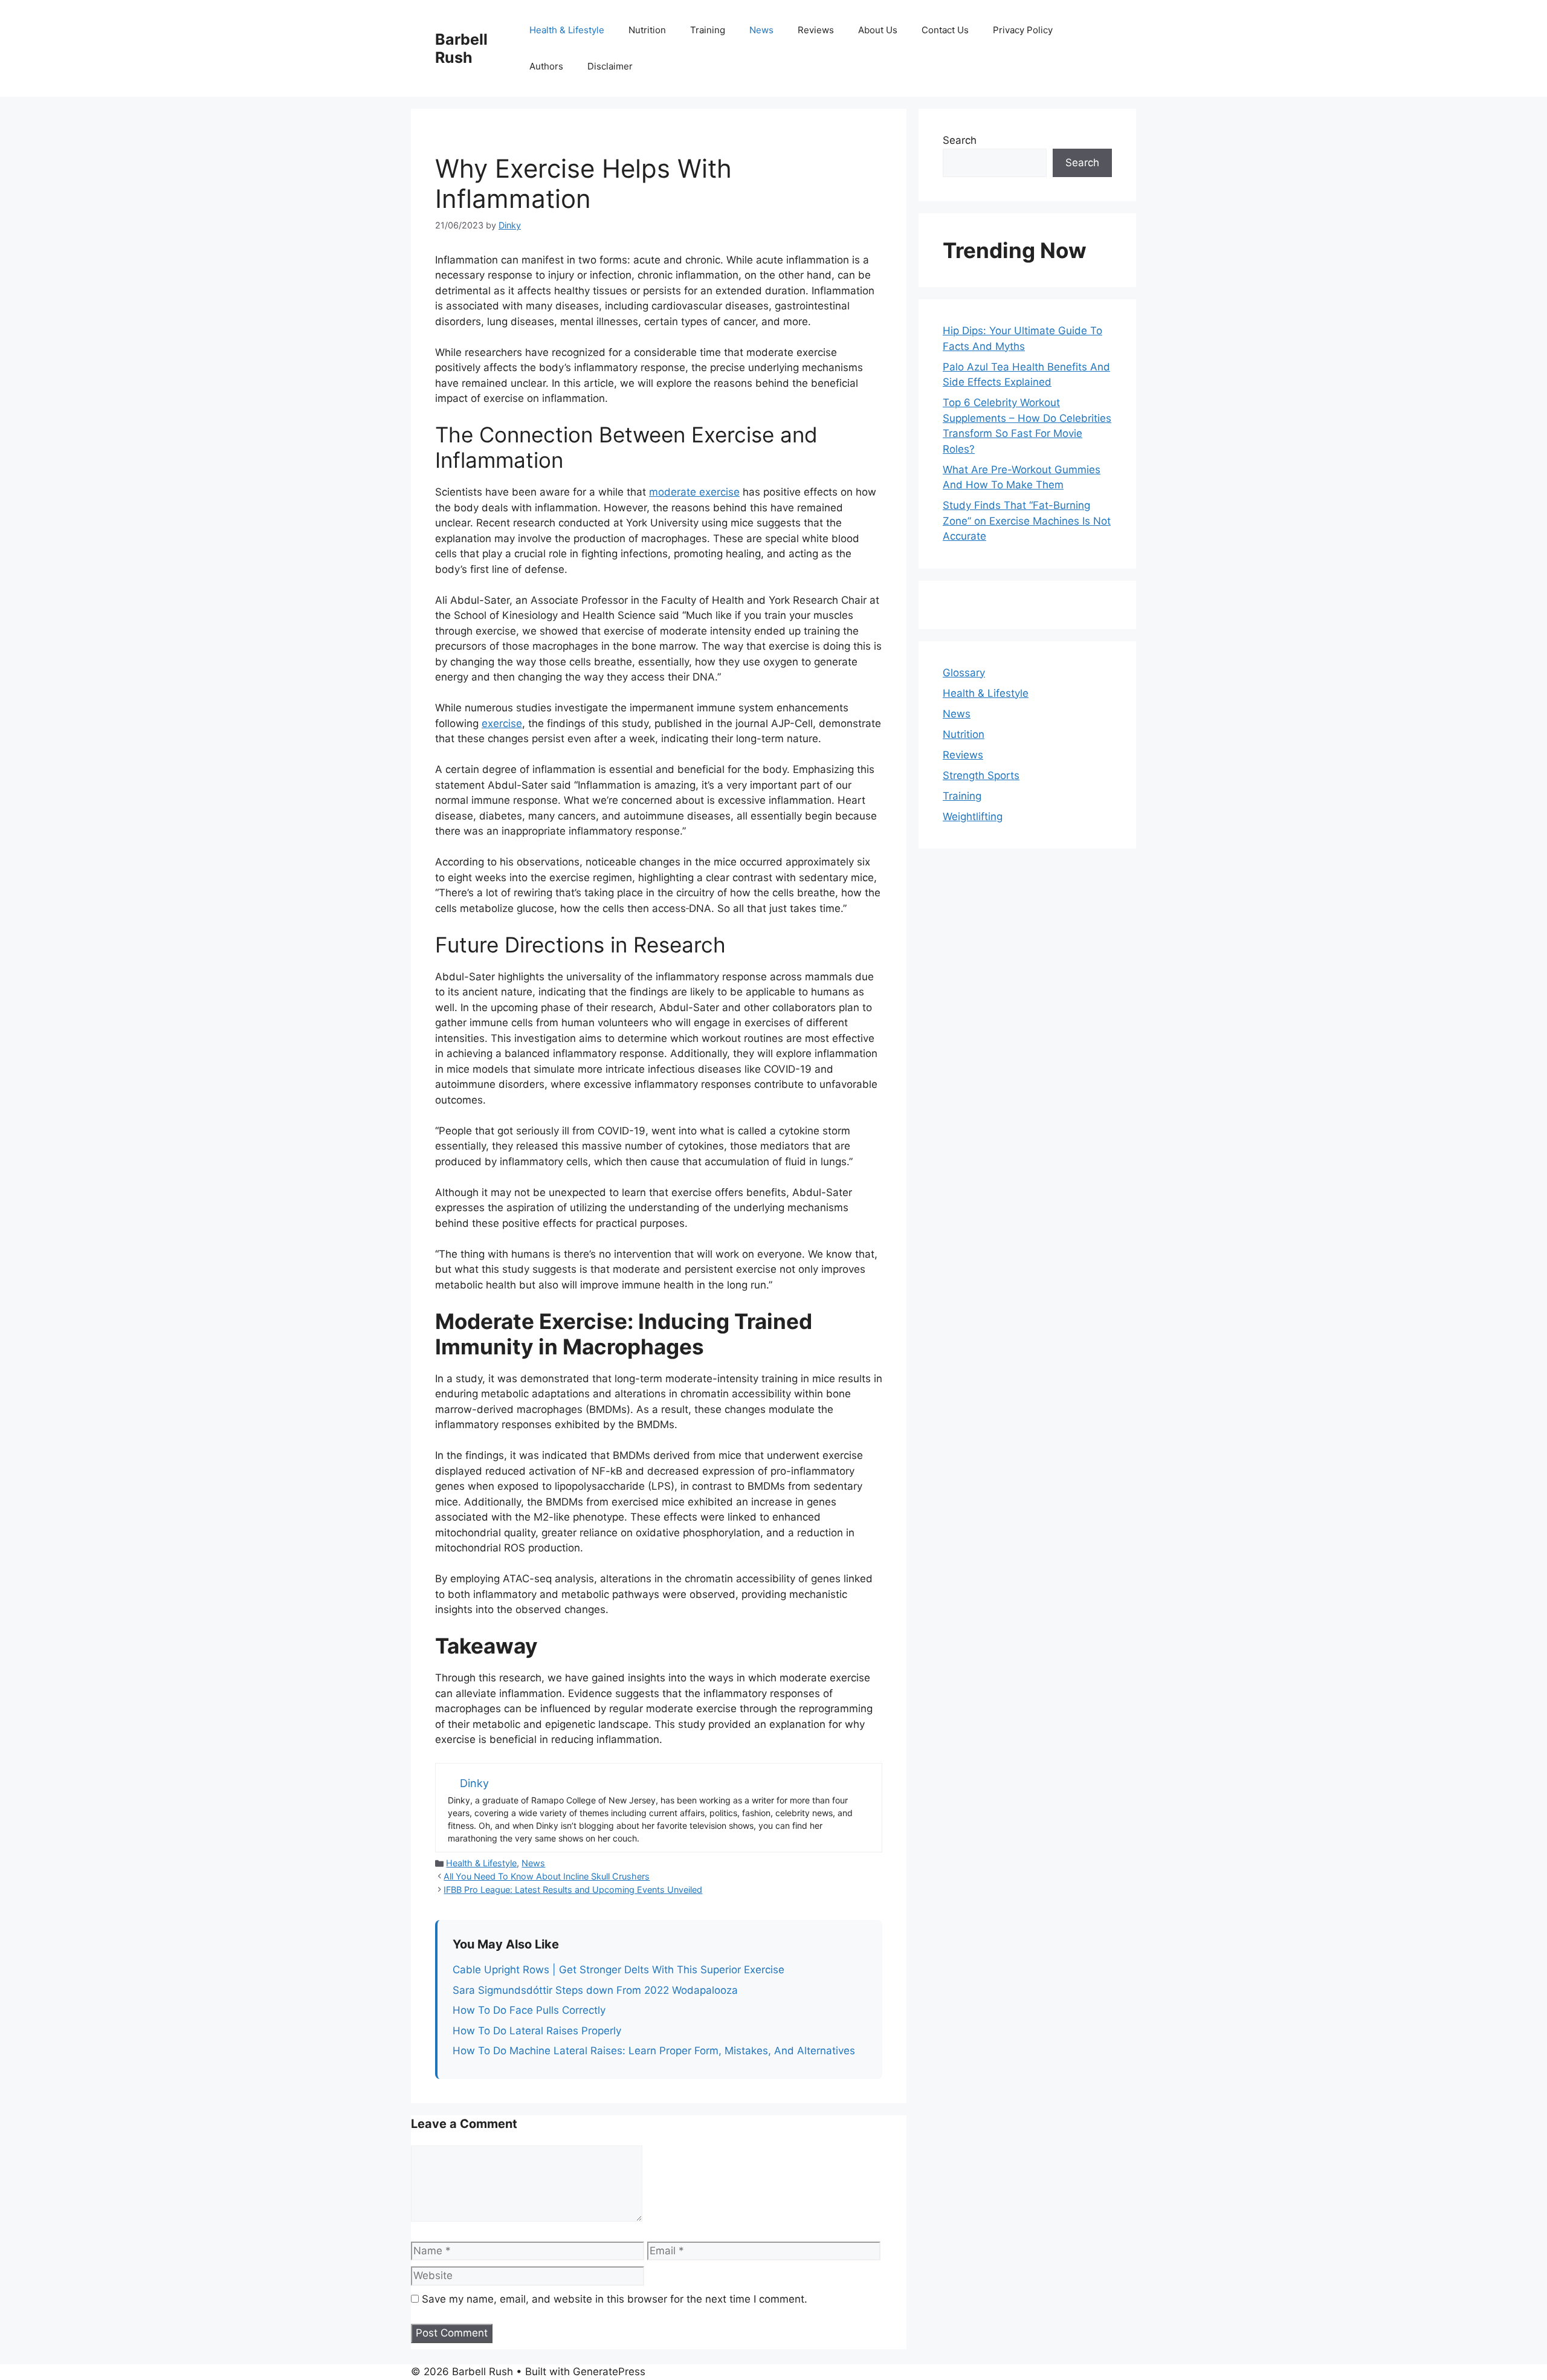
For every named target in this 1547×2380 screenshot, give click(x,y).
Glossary (964, 673)
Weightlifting (973, 817)
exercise (502, 723)
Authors (546, 66)
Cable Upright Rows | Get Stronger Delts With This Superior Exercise (618, 1970)
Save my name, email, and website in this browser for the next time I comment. (615, 2299)
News (761, 30)
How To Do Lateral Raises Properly (537, 2031)
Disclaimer (610, 66)
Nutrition (647, 30)
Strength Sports (981, 775)
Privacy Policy (1023, 30)
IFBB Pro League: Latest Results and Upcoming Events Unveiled (573, 1890)
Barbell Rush (461, 48)
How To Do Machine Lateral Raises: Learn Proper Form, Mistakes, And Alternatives (654, 2051)
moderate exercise (694, 492)
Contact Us (945, 30)
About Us (878, 30)
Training (708, 30)
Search (960, 140)
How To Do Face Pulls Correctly (529, 2010)
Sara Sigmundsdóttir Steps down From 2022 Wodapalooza (595, 1990)
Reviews (816, 30)
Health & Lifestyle (567, 30)
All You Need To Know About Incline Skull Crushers (547, 1876)
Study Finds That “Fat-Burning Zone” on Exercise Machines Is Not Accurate (1027, 521)
